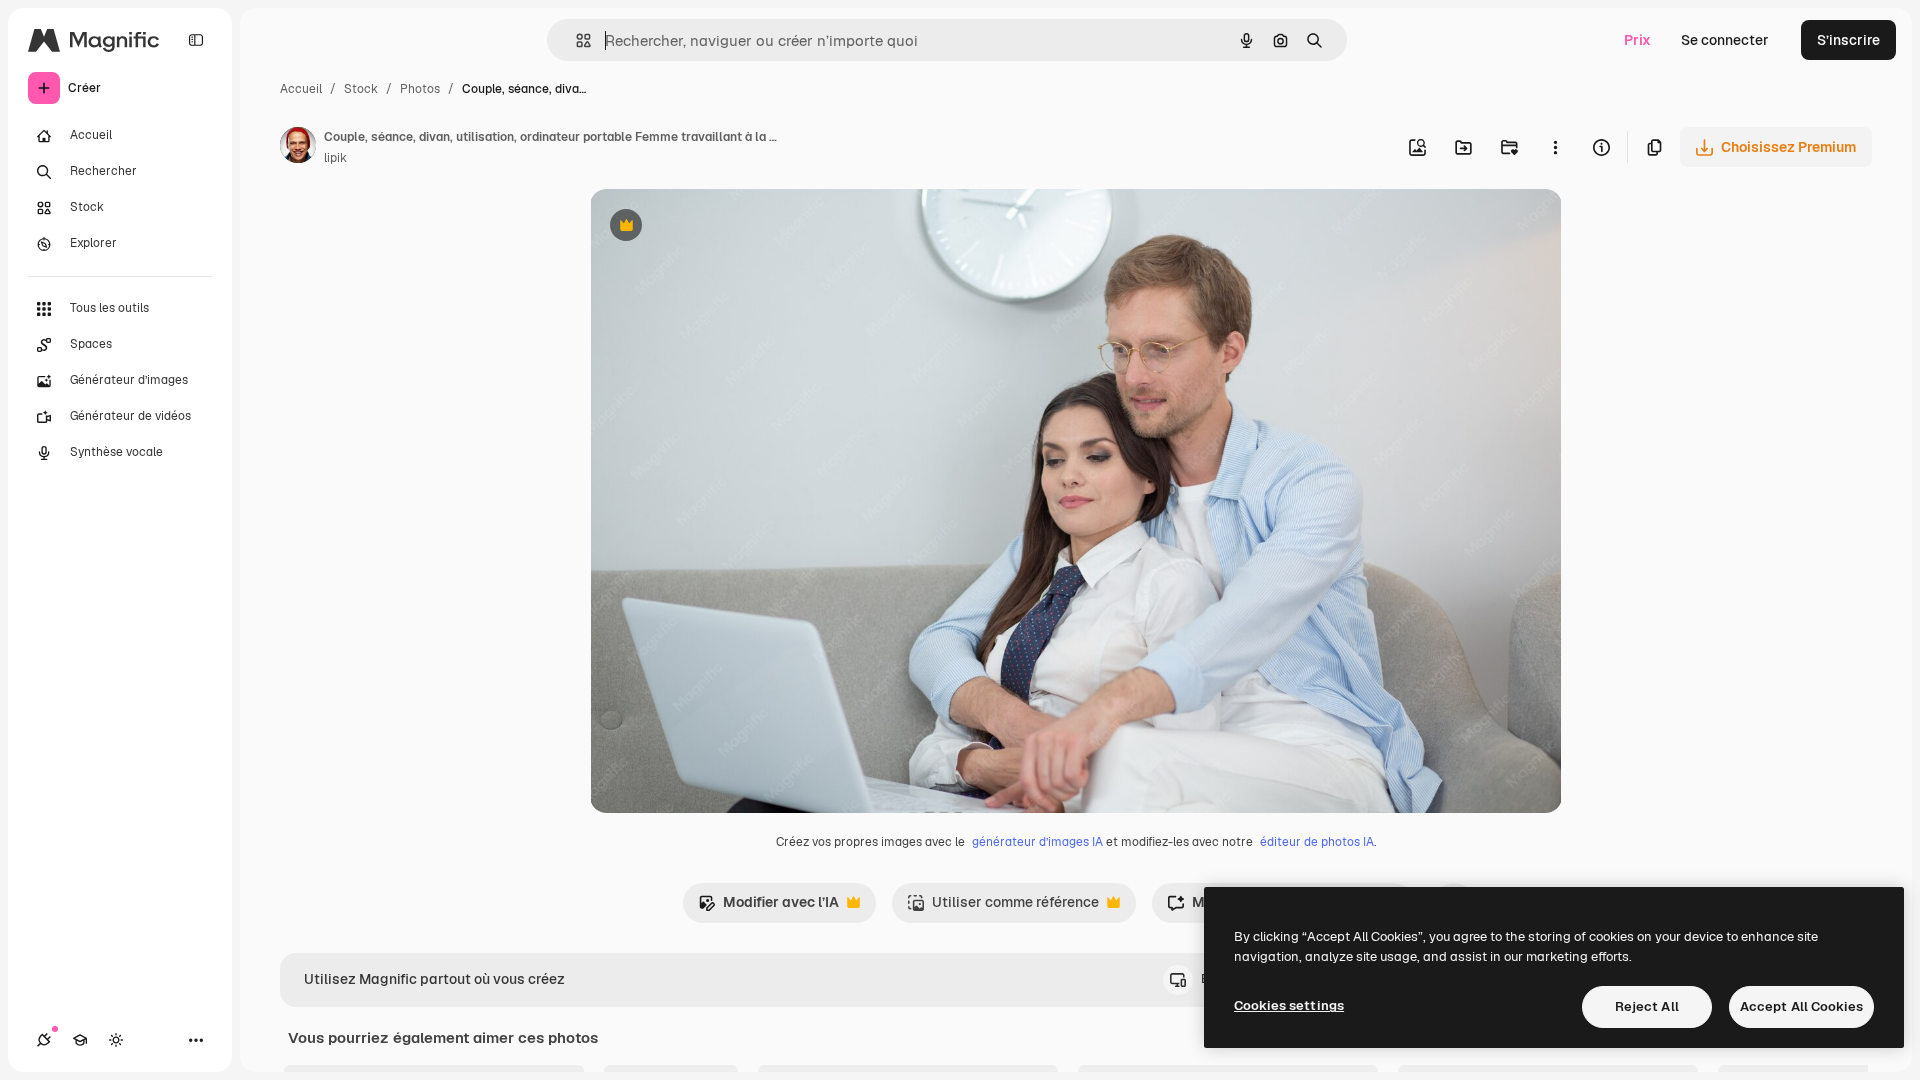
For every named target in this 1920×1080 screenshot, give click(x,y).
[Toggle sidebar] (196, 40)
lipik (335, 158)
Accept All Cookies (1801, 1006)
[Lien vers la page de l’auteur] (298, 148)
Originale (722, 227)
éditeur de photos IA (1317, 842)
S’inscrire (1848, 40)
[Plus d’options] (1555, 147)
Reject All (1647, 1006)
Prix (1637, 40)
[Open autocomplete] (575, 40)
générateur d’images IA (1037, 842)
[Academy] (80, 1040)
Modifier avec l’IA (768, 907)
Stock (361, 89)
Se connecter (1725, 40)
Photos (420, 89)
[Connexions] (44, 1040)
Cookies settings (1289, 1005)
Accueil (301, 89)
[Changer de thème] (116, 1040)
